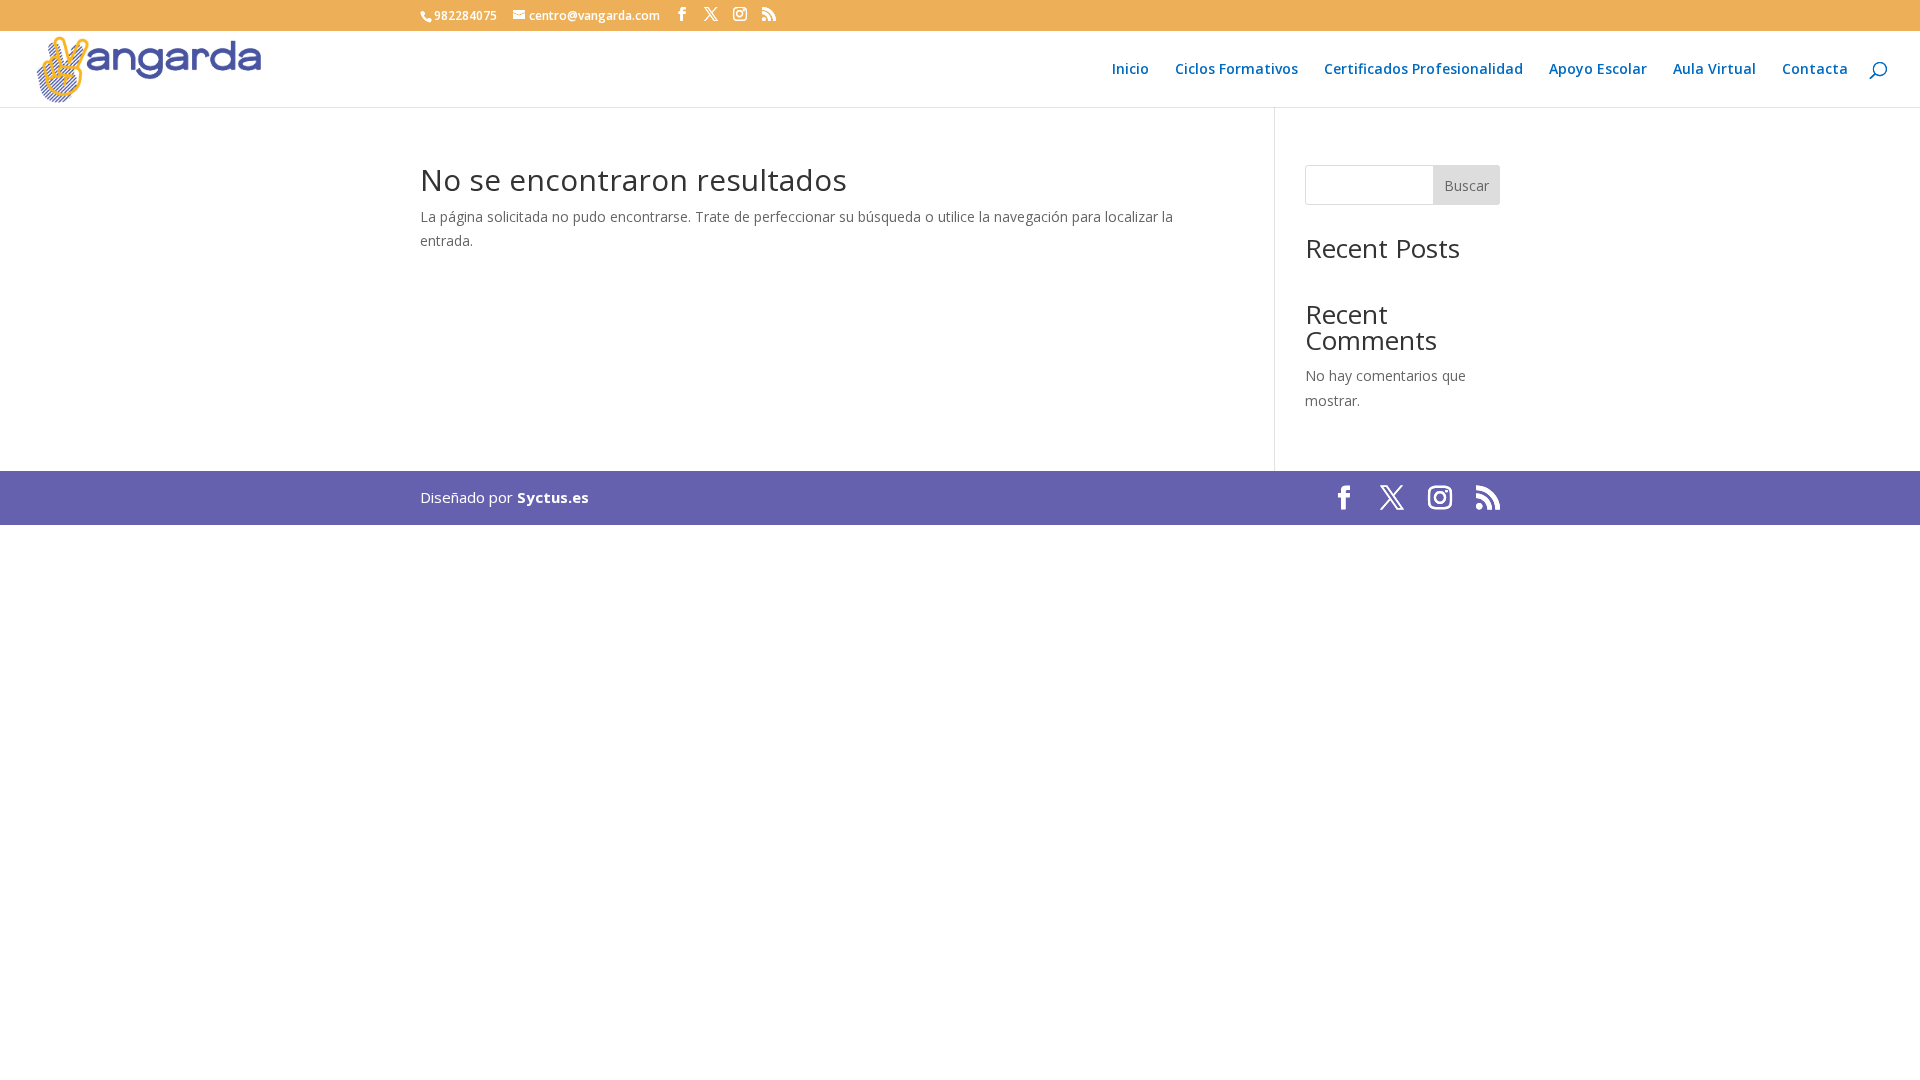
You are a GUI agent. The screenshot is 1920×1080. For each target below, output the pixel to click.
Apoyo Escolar (1598, 70)
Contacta (1815, 70)
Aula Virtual (1714, 70)
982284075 (465, 15)
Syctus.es (553, 497)
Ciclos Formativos (1236, 70)
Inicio (1130, 70)
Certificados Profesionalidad (1423, 70)
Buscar (1466, 185)
